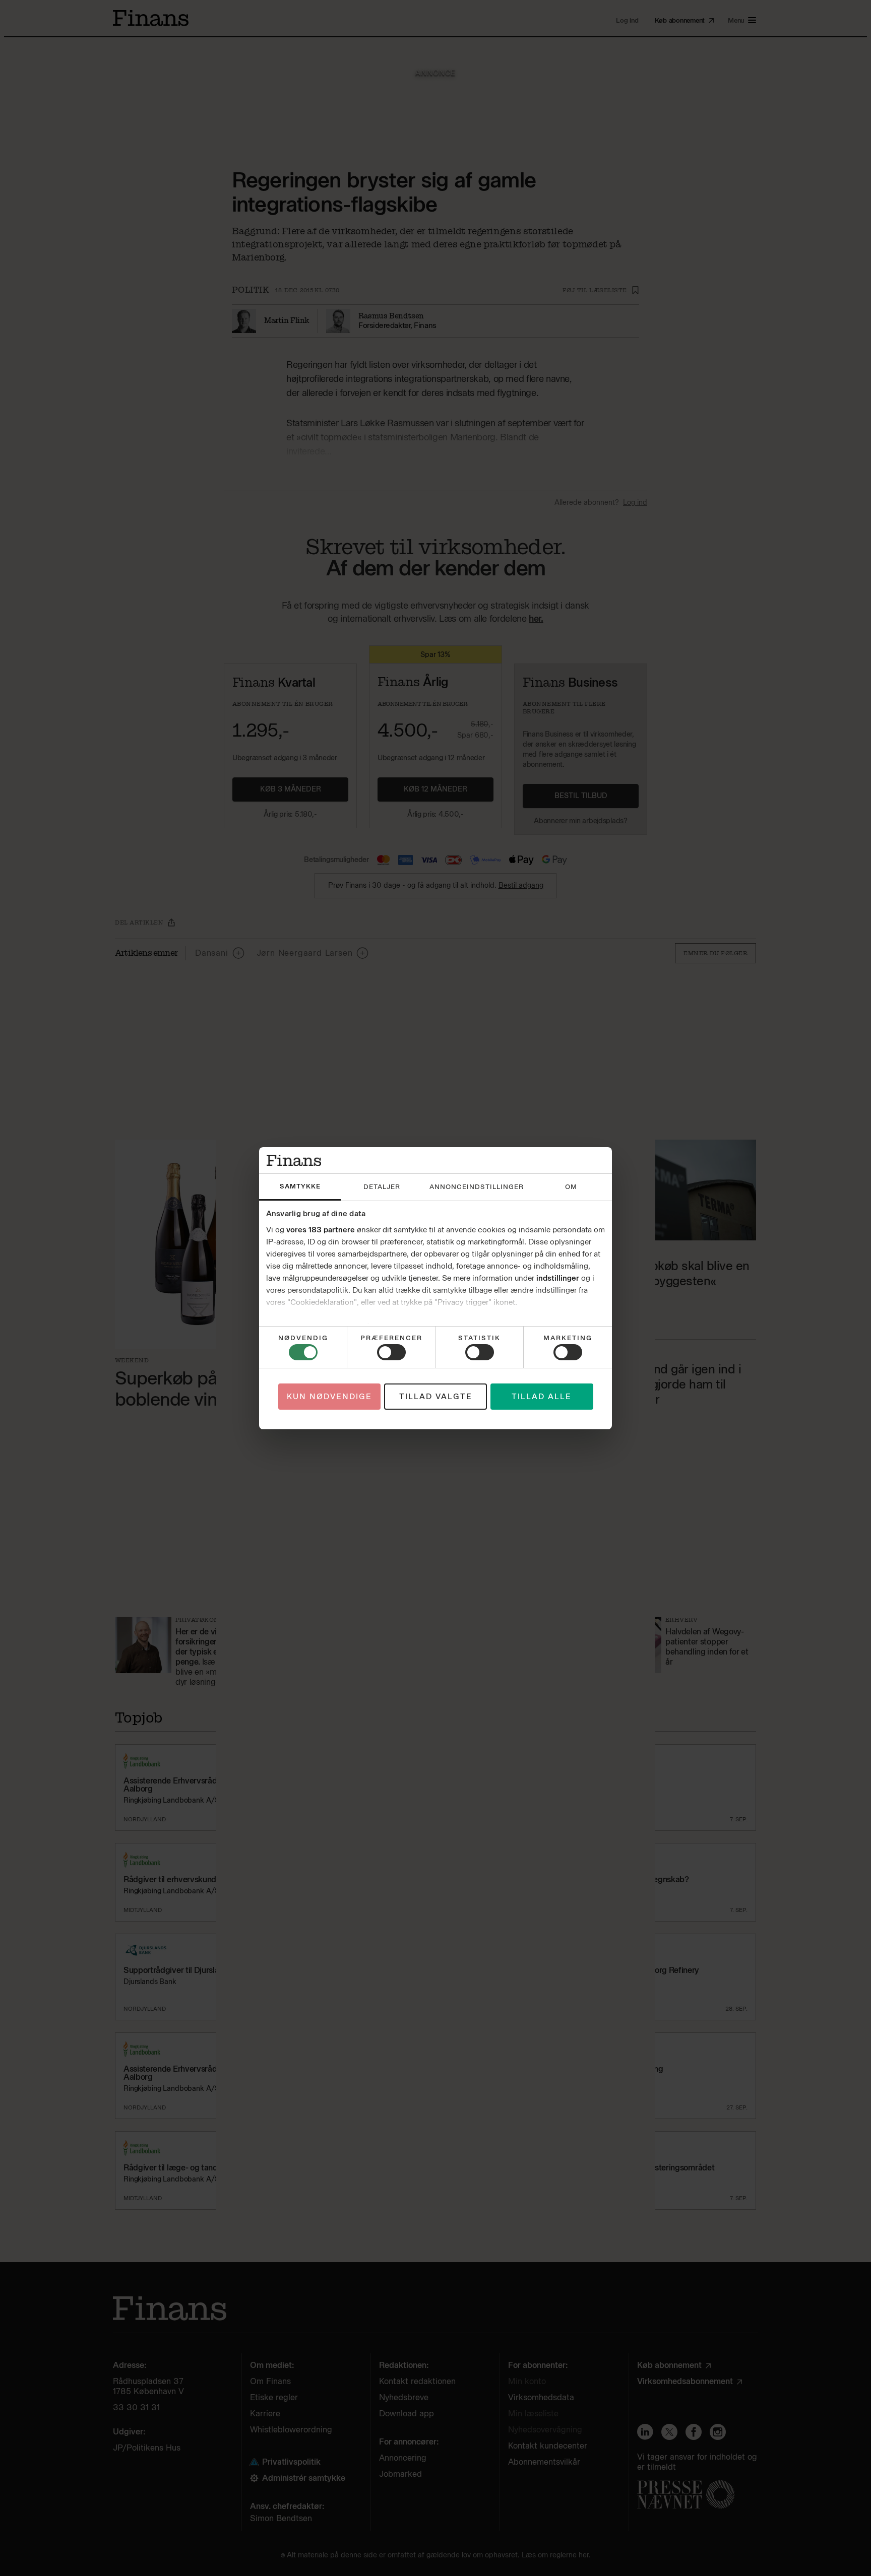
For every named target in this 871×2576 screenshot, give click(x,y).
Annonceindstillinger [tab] (477, 1187)
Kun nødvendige (329, 1397)
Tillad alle (542, 1397)
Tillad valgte (436, 1397)
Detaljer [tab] (382, 1187)
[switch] (391, 1352)
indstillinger (558, 1278)
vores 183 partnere (321, 1230)
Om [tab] (571, 1187)
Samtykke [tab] (300, 1186)
